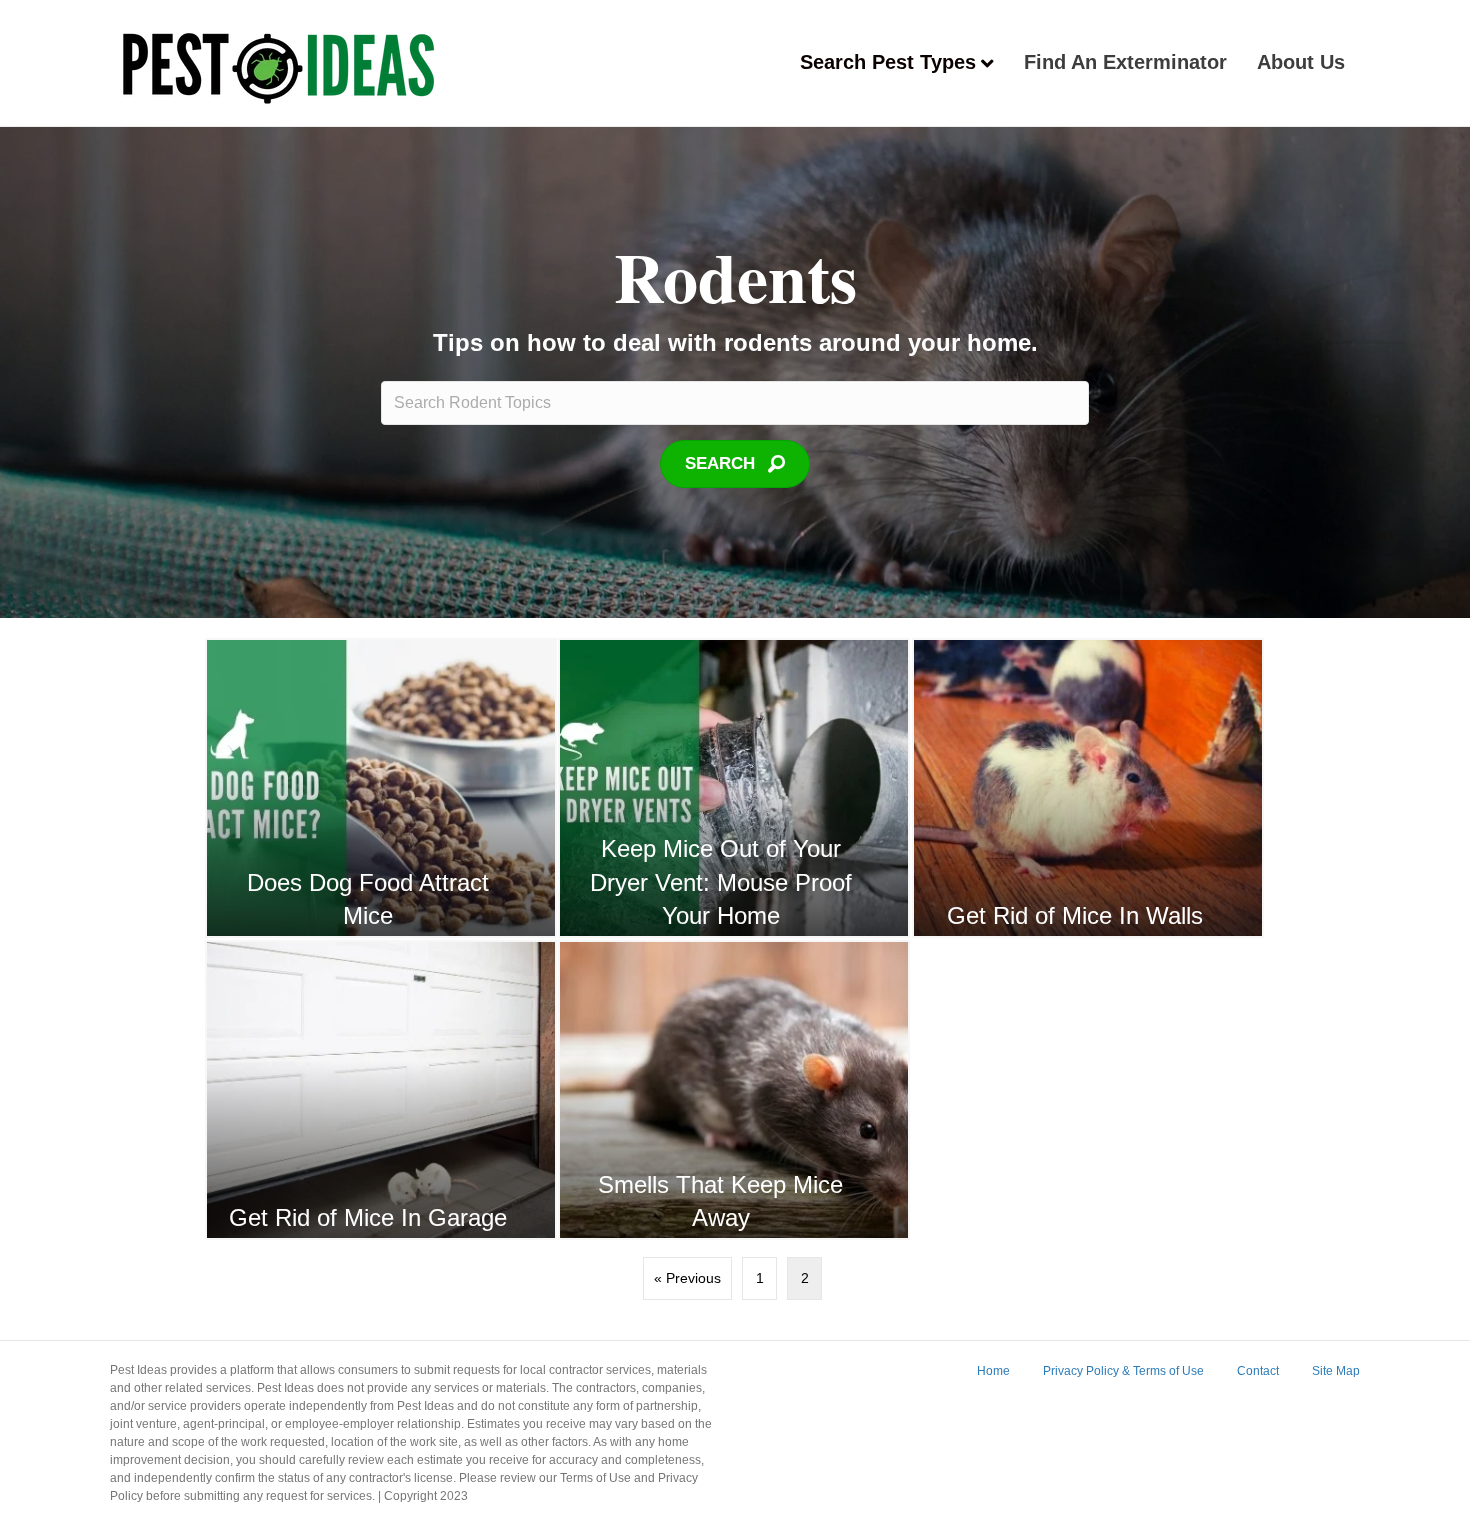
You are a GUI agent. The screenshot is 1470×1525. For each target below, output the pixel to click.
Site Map (1336, 1371)
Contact (1258, 1371)
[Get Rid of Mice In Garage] (381, 1090)
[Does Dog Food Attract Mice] (381, 788)
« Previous (687, 1278)
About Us (1301, 62)
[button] (735, 464)
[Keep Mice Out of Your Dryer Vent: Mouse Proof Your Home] (734, 788)
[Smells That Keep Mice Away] (734, 1090)
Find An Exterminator (1125, 62)
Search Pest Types (888, 62)
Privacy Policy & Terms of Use (1123, 1371)
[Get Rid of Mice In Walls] (1088, 788)
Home (993, 1371)
